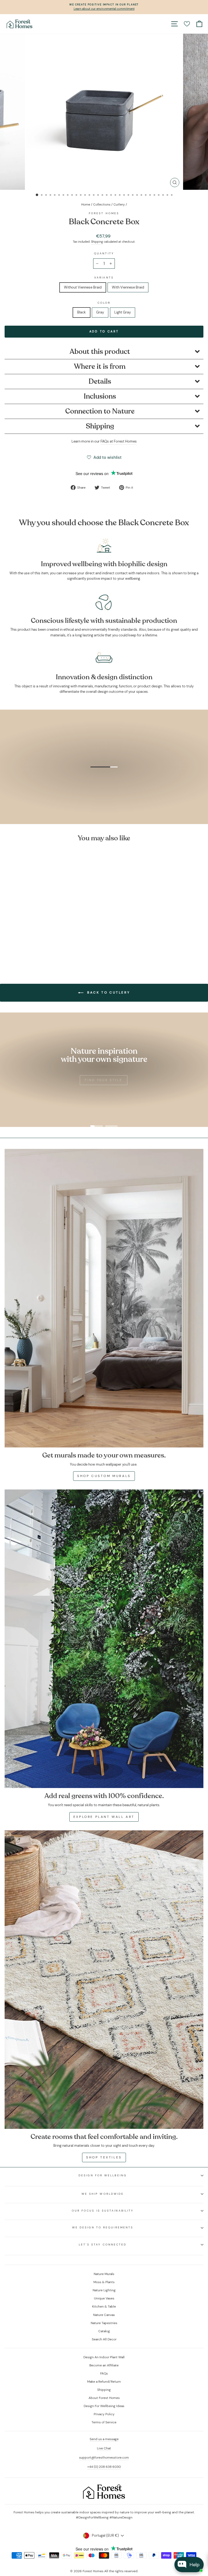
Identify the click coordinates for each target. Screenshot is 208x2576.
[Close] (179, 1213)
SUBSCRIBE (145, 1349)
